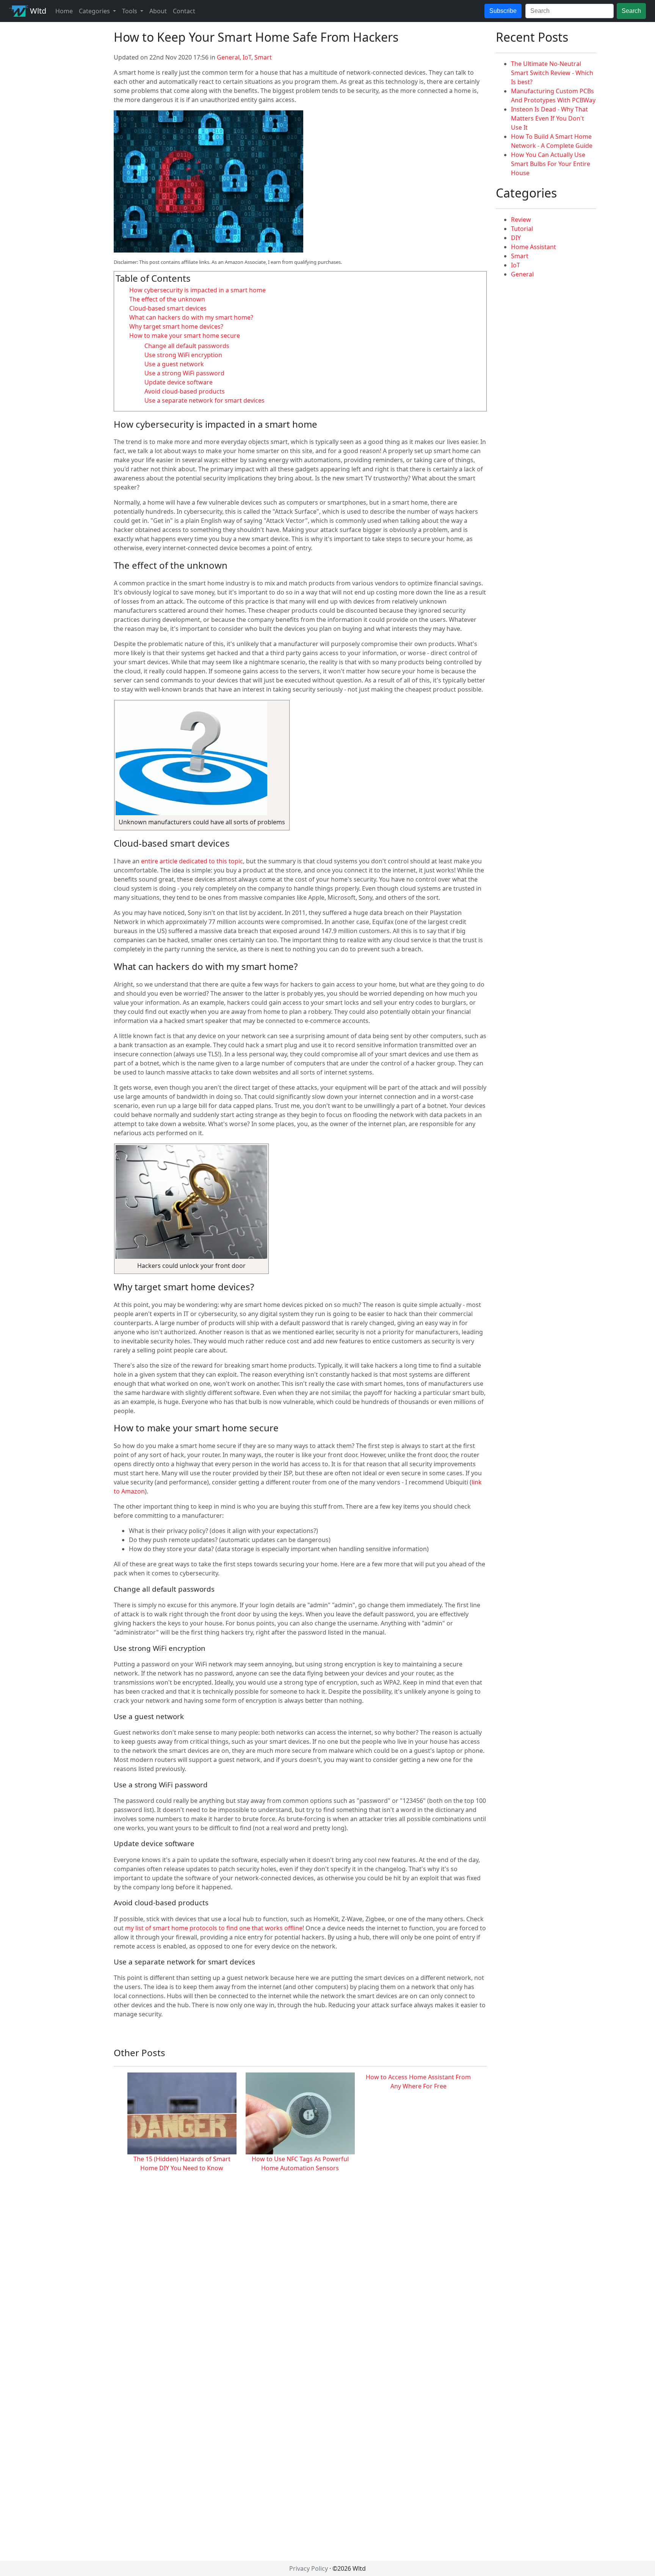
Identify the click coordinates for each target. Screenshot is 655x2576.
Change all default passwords (187, 346)
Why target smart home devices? (176, 326)
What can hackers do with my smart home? (191, 317)
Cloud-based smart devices (168, 308)
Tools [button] (130, 11)
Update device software (179, 382)
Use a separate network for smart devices (204, 400)
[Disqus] (300, 2267)
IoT (247, 57)
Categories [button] (95, 11)
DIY (516, 238)
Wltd (37, 11)
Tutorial (522, 229)
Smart (263, 57)
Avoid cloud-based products (185, 391)
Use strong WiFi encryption (183, 355)
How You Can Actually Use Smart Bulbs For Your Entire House (551, 164)
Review (521, 220)
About (158, 11)
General (228, 57)
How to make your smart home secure (185, 336)
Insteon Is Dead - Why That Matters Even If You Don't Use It (549, 118)
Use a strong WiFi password (184, 373)
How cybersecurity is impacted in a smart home (197, 290)
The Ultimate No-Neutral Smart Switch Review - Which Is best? (552, 73)
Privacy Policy (309, 2568)
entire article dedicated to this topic (192, 861)
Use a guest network (174, 364)
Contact (184, 11)
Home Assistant (534, 247)
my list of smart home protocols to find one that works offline (214, 1928)
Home (64, 11)
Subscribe (503, 11)
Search (631, 11)
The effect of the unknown (167, 299)
